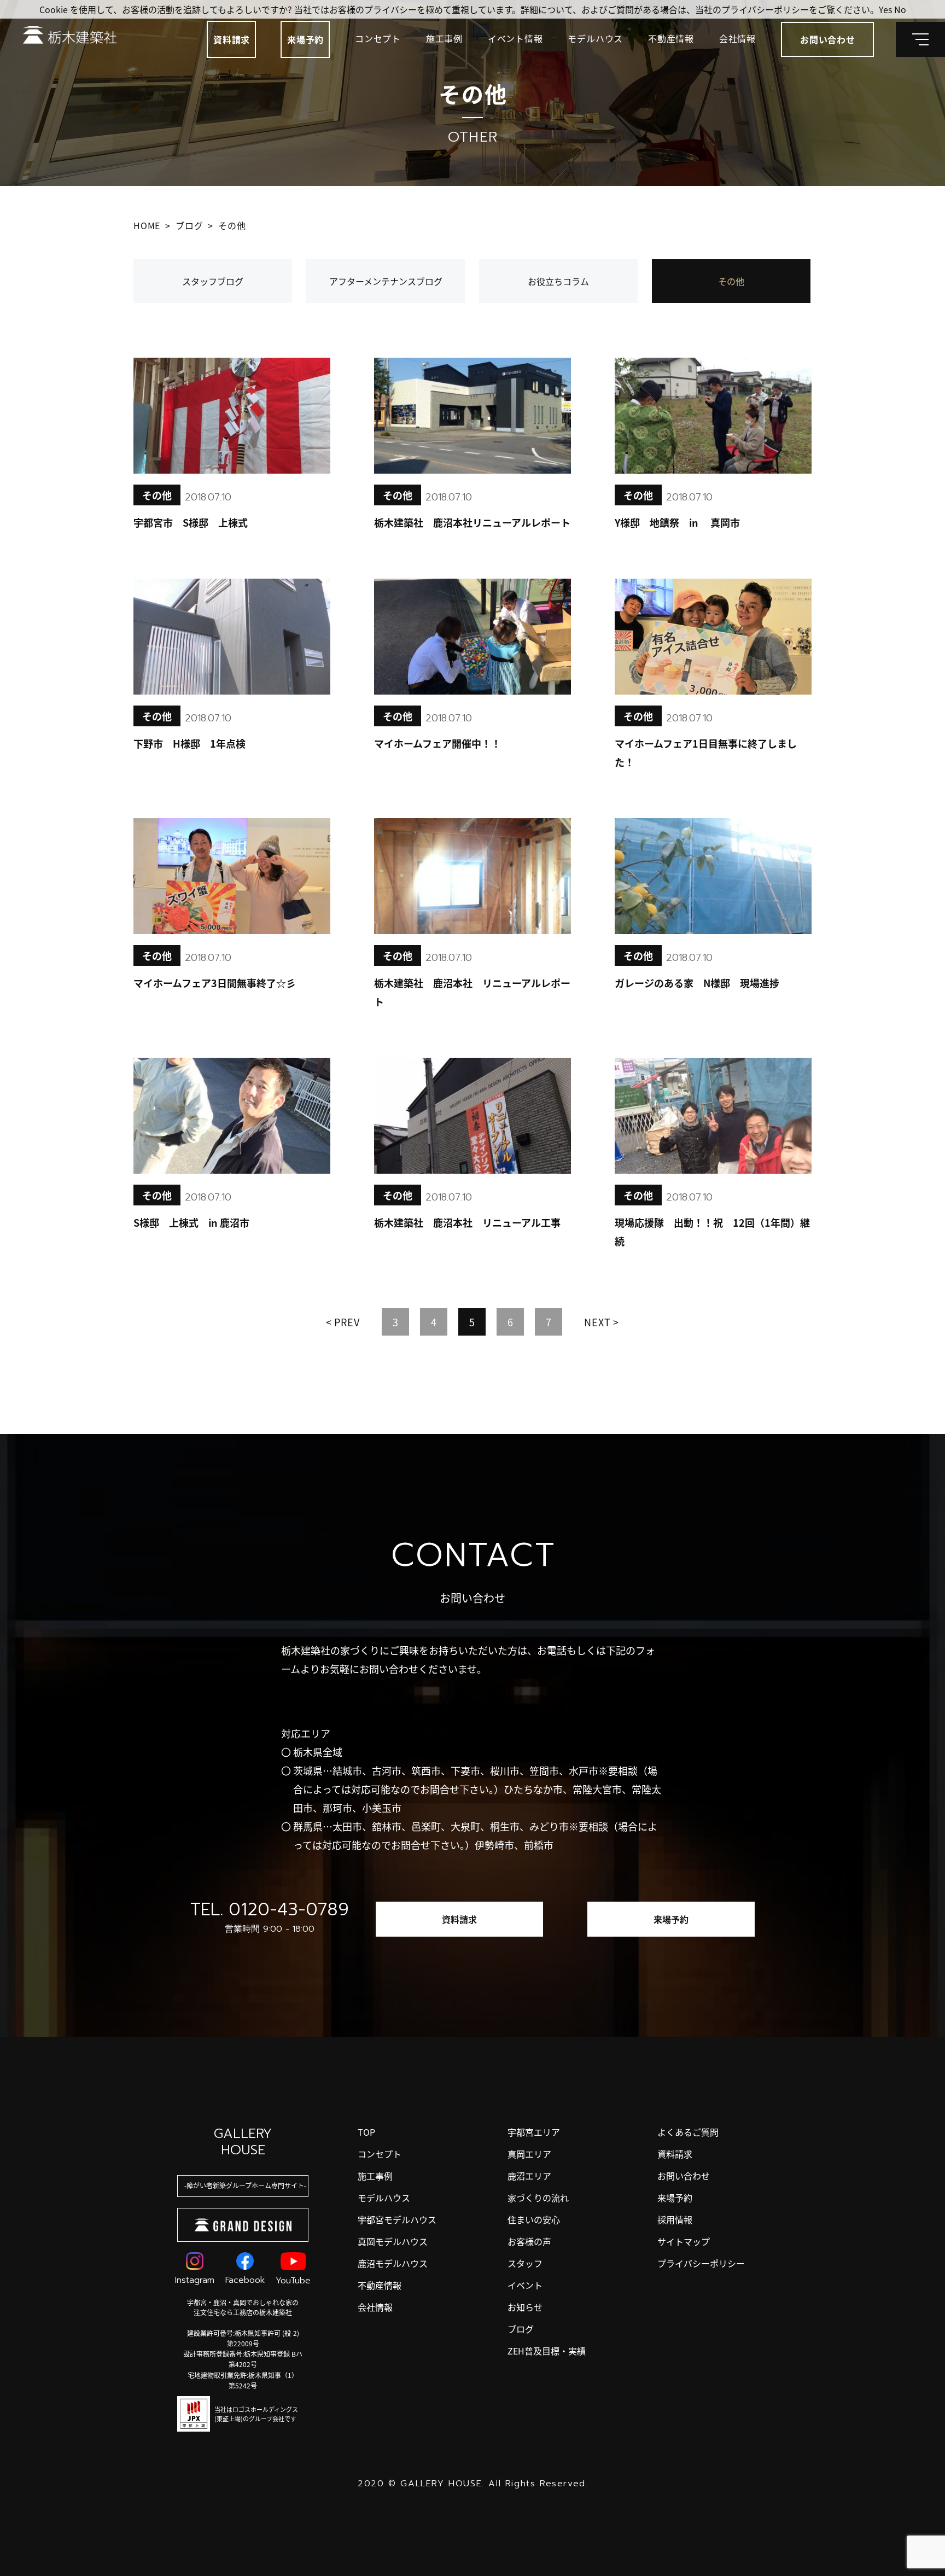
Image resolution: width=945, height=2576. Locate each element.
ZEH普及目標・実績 (547, 2351)
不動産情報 (671, 38)
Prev (347, 1322)
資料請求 (232, 39)
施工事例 (444, 38)
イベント (525, 2285)
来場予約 (305, 39)
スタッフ (525, 2263)
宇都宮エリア (534, 2132)
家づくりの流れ (538, 2198)
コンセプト (378, 38)
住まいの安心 (534, 2219)
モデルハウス (595, 38)
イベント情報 (515, 38)
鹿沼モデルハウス (393, 2263)
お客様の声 (529, 2241)
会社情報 (737, 38)
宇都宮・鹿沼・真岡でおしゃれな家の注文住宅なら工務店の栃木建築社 (243, 2307)
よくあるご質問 (688, 2132)
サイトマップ (684, 2241)
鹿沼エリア (529, 2176)
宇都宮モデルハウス (397, 2219)
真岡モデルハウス (393, 2241)
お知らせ (525, 2307)
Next (597, 1322)
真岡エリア (529, 2154)
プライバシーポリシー (701, 2263)
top (366, 2132)
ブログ (521, 2329)
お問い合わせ (684, 2176)
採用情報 (675, 2219)
